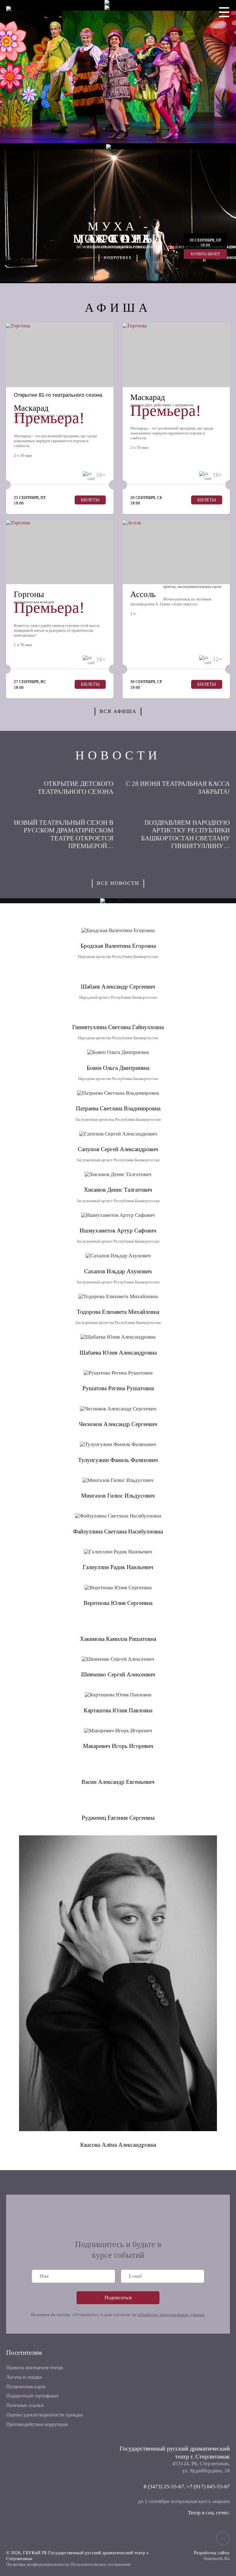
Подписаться (118, 2298)
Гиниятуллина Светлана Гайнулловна (118, 1027)
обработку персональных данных (171, 2315)
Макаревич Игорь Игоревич (118, 1746)
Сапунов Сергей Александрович (118, 1149)
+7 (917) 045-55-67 (208, 2487)
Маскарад (31, 408)
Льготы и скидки (24, 2377)
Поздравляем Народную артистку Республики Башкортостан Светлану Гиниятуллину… (185, 834)
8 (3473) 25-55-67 (164, 2487)
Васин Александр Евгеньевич (118, 1782)
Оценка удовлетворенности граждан (45, 2415)
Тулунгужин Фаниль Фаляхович (118, 1460)
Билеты (90, 500)
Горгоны (29, 594)
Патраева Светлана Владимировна (118, 1108)
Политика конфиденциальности (38, 2564)
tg (223, 2530)
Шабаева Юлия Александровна (118, 1353)
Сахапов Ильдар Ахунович (118, 1271)
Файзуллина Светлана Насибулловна (118, 1531)
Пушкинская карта (26, 2387)
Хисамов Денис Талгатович (118, 1190)
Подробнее (118, 258)
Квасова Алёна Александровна (118, 2145)
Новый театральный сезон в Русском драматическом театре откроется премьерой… (64, 834)
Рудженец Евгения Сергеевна (118, 1818)
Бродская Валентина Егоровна (118, 946)
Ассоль (143, 594)
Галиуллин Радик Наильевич (118, 1567)
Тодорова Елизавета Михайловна (118, 1312)
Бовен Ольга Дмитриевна (118, 1068)
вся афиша (118, 711)
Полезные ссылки (25, 2405)
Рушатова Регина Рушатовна (118, 1388)
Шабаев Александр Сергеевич (118, 987)
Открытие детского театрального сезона (76, 788)
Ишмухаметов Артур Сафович (118, 1230)
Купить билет (205, 254)
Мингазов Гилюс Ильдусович (118, 1496)
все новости (118, 883)
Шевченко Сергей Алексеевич (118, 1674)
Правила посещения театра (35, 2368)
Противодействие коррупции (37, 2424)
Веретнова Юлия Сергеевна (118, 1603)
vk (205, 2530)
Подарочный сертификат (32, 2396)
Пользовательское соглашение (101, 2564)
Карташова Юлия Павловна (118, 1710)
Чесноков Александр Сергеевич (118, 1424)
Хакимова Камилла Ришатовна (118, 1639)
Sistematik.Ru (217, 2559)
